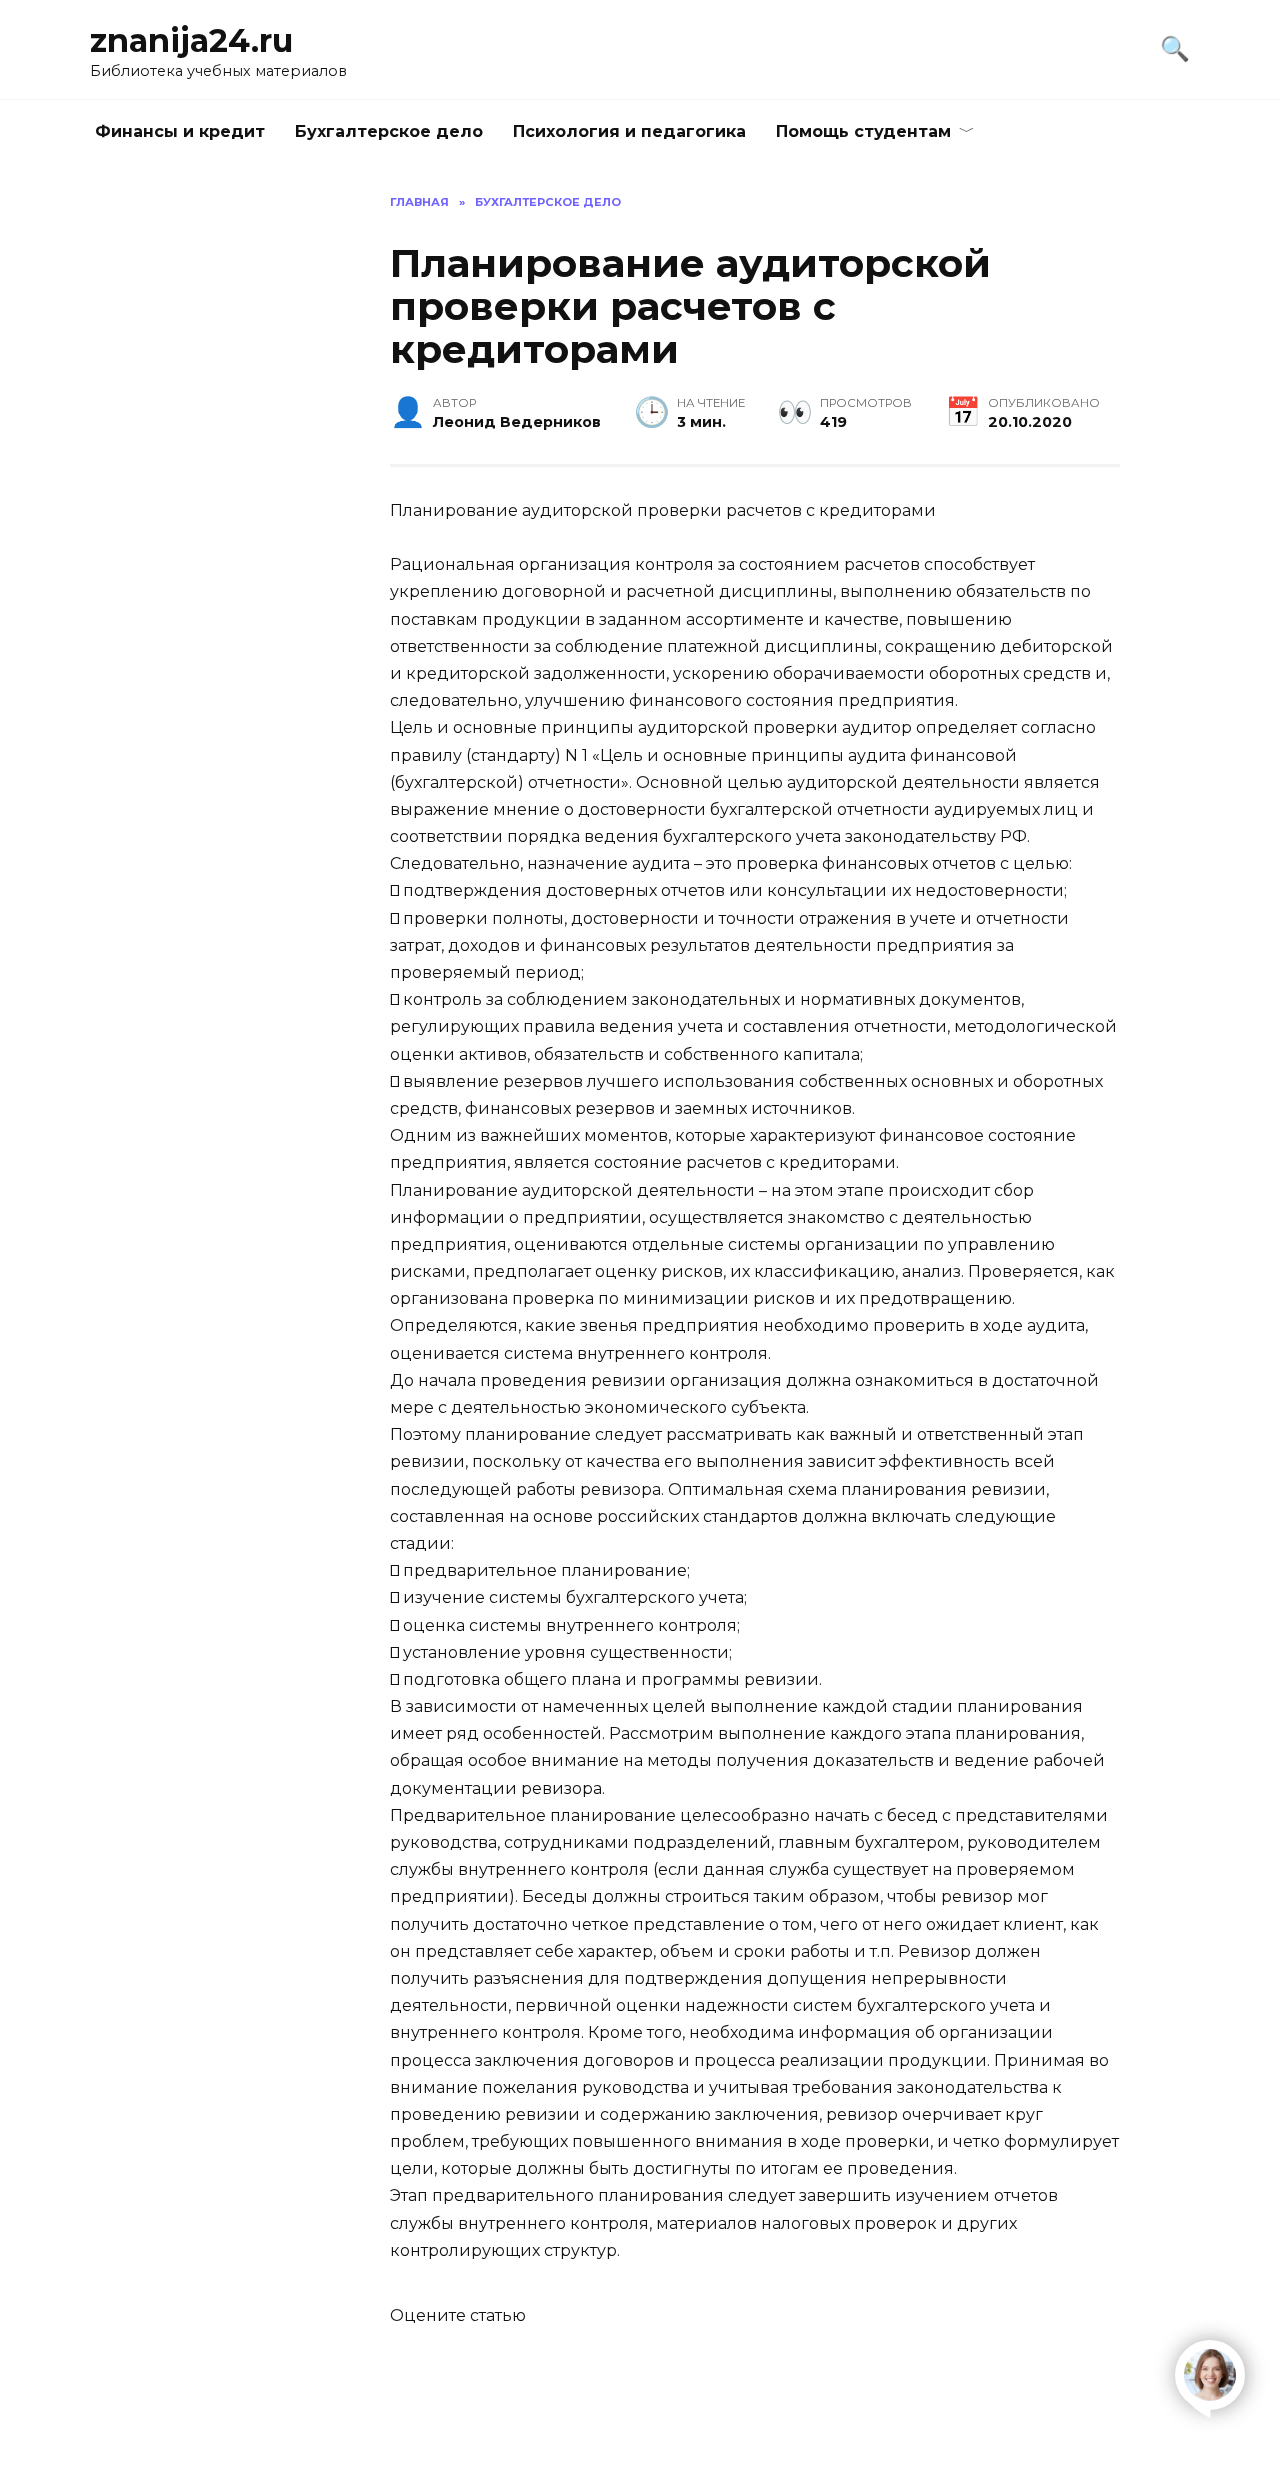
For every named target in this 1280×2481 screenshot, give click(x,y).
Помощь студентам (863, 131)
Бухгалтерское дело (389, 131)
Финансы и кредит (180, 131)
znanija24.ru (191, 40)
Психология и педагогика (629, 131)
